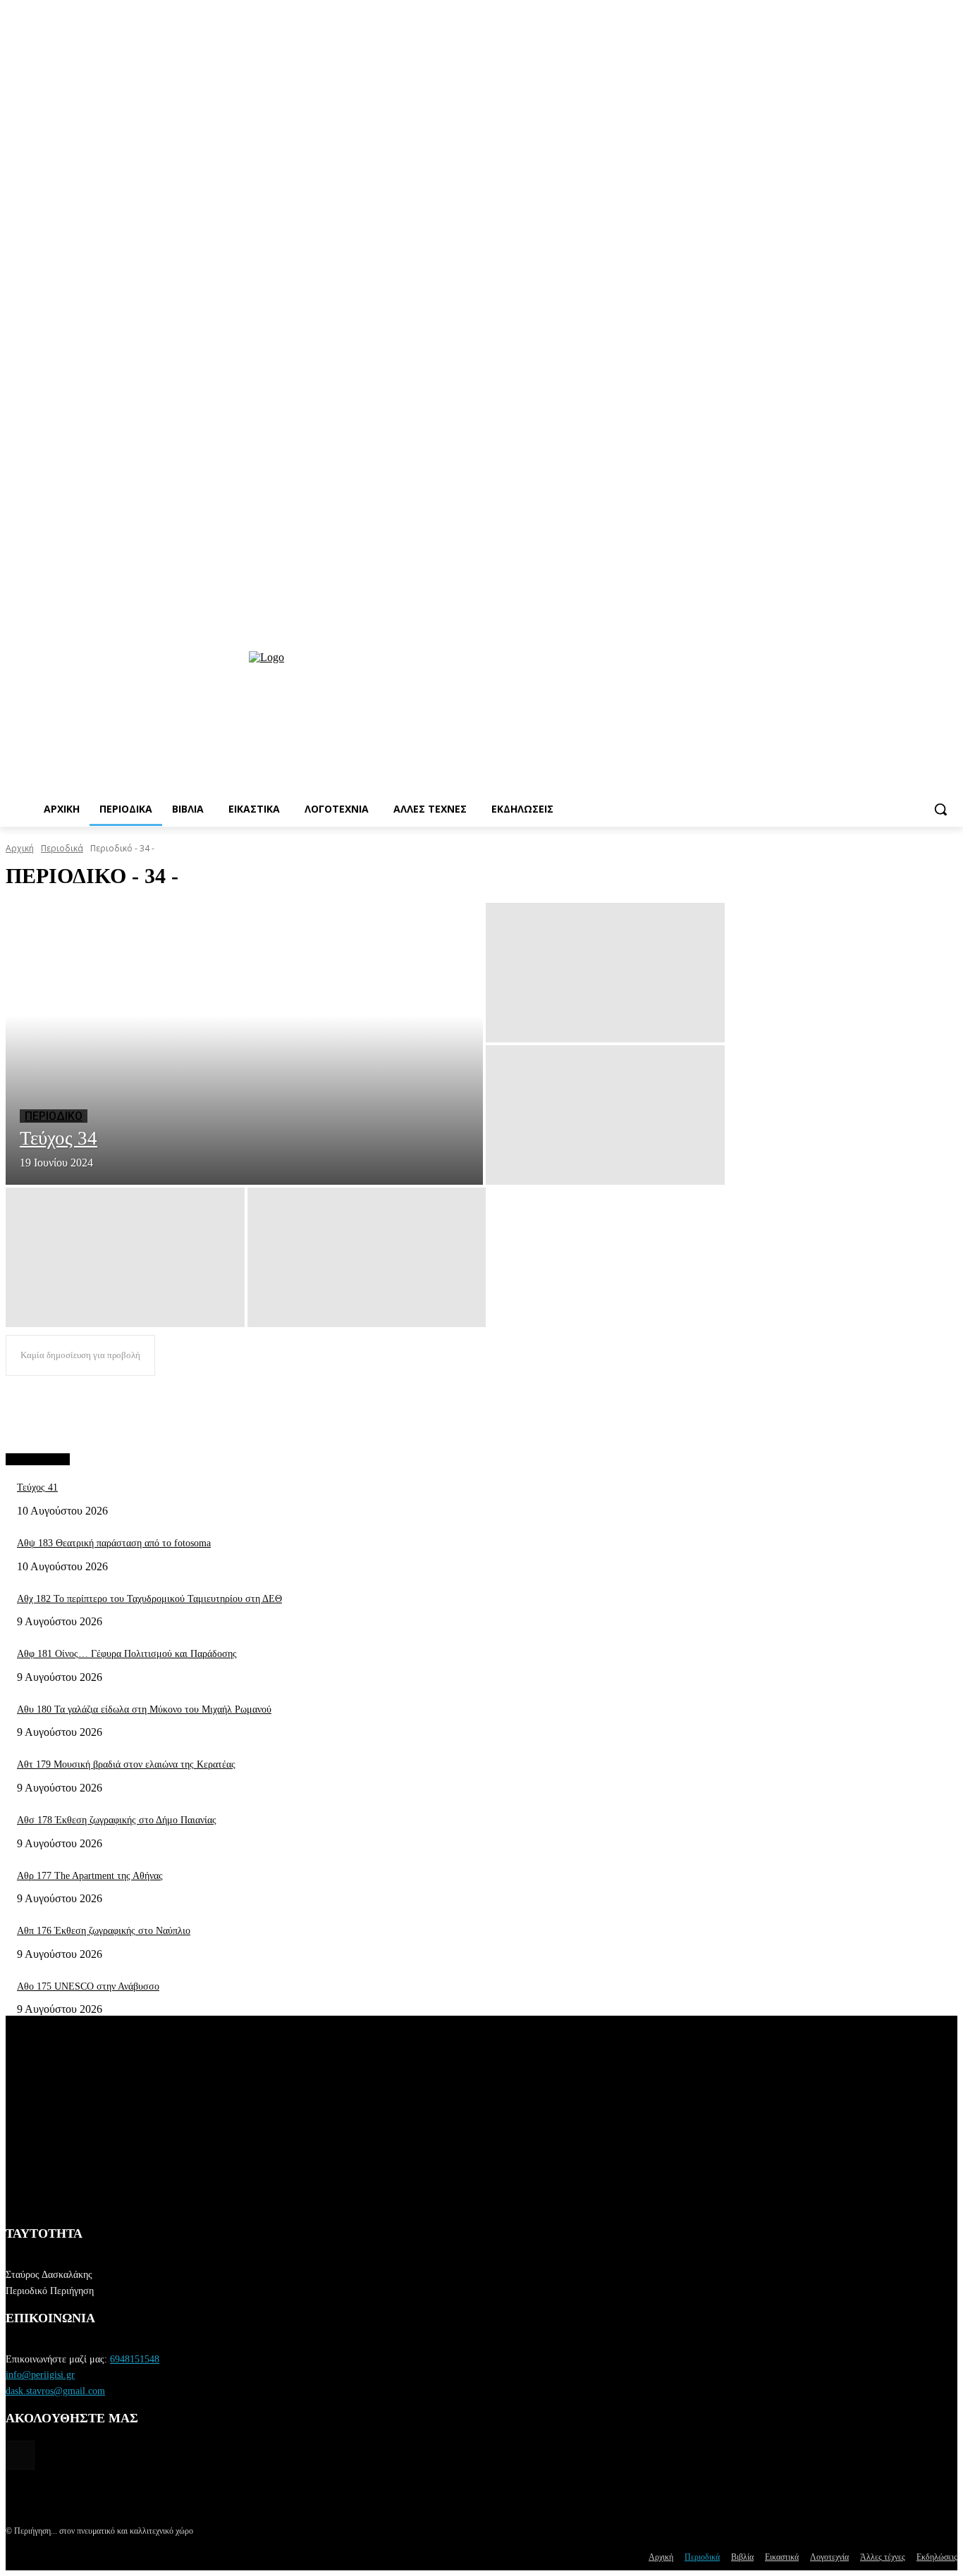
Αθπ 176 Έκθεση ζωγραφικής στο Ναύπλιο (104, 1931)
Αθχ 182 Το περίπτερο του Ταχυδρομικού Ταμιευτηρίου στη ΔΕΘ (149, 1599)
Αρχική (20, 848)
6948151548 (135, 2359)
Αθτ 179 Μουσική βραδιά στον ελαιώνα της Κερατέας (126, 1764)
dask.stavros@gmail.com (55, 2391)
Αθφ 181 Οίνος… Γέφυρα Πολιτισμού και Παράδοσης (127, 1654)
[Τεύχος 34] (244, 1044)
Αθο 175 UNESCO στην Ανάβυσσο (88, 1986)
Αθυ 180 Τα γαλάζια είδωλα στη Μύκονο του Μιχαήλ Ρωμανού (144, 1709)
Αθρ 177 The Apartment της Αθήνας (90, 1876)
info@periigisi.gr (40, 2375)
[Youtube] (949, 622)
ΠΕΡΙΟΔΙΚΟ (54, 1116)
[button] (940, 809)
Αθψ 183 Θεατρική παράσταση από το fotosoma (114, 1543)
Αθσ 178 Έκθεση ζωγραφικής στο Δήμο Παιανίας (117, 1820)
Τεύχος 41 (37, 1487)
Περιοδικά (62, 848)
